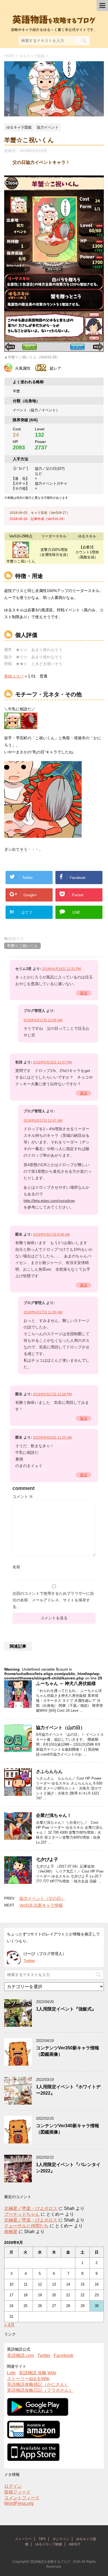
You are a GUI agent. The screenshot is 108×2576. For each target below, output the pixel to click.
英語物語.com (20, 2355)
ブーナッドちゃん (22, 2214)
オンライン (61, 2539)
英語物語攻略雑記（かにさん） (38, 2384)
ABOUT (75, 2544)
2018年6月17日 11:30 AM (43, 1312)
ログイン (13, 2486)
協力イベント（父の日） (42, 1898)
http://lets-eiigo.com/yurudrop (49, 1201)
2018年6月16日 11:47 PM (52, 1062)
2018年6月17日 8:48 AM (51, 1234)
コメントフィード (22, 2498)
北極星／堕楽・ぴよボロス (31, 2208)
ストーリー (23, 2539)
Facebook (64, 2355)
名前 (16, 1567)
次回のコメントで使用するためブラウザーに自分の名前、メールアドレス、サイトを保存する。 (53, 1600)
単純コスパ (14, 676)
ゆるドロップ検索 (49, 2544)
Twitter (29, 1961)
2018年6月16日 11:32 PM (61, 969)
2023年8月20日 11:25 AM (52, 1438)
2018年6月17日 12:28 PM (52, 1394)
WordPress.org (19, 2503)
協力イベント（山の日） (60, 1728)
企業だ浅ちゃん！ (54, 1815)
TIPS (42, 2539)
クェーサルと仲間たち (26, 2226)
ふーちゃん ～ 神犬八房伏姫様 (66, 1683)
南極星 (11, 2232)
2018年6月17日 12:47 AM (43, 1121)
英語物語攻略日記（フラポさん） (40, 2390)
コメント (23, 1497)
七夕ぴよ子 (47, 1859)
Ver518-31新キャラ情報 (41, 1905)
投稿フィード (17, 2492)
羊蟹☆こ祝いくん (22, 946)
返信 (84, 993)
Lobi (11, 2373)
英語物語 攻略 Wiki (38, 2373)
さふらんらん (49, 1771)
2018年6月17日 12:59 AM (43, 1020)
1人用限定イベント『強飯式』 (66, 2009)
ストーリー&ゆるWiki (28, 2379)
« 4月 (9, 2325)
